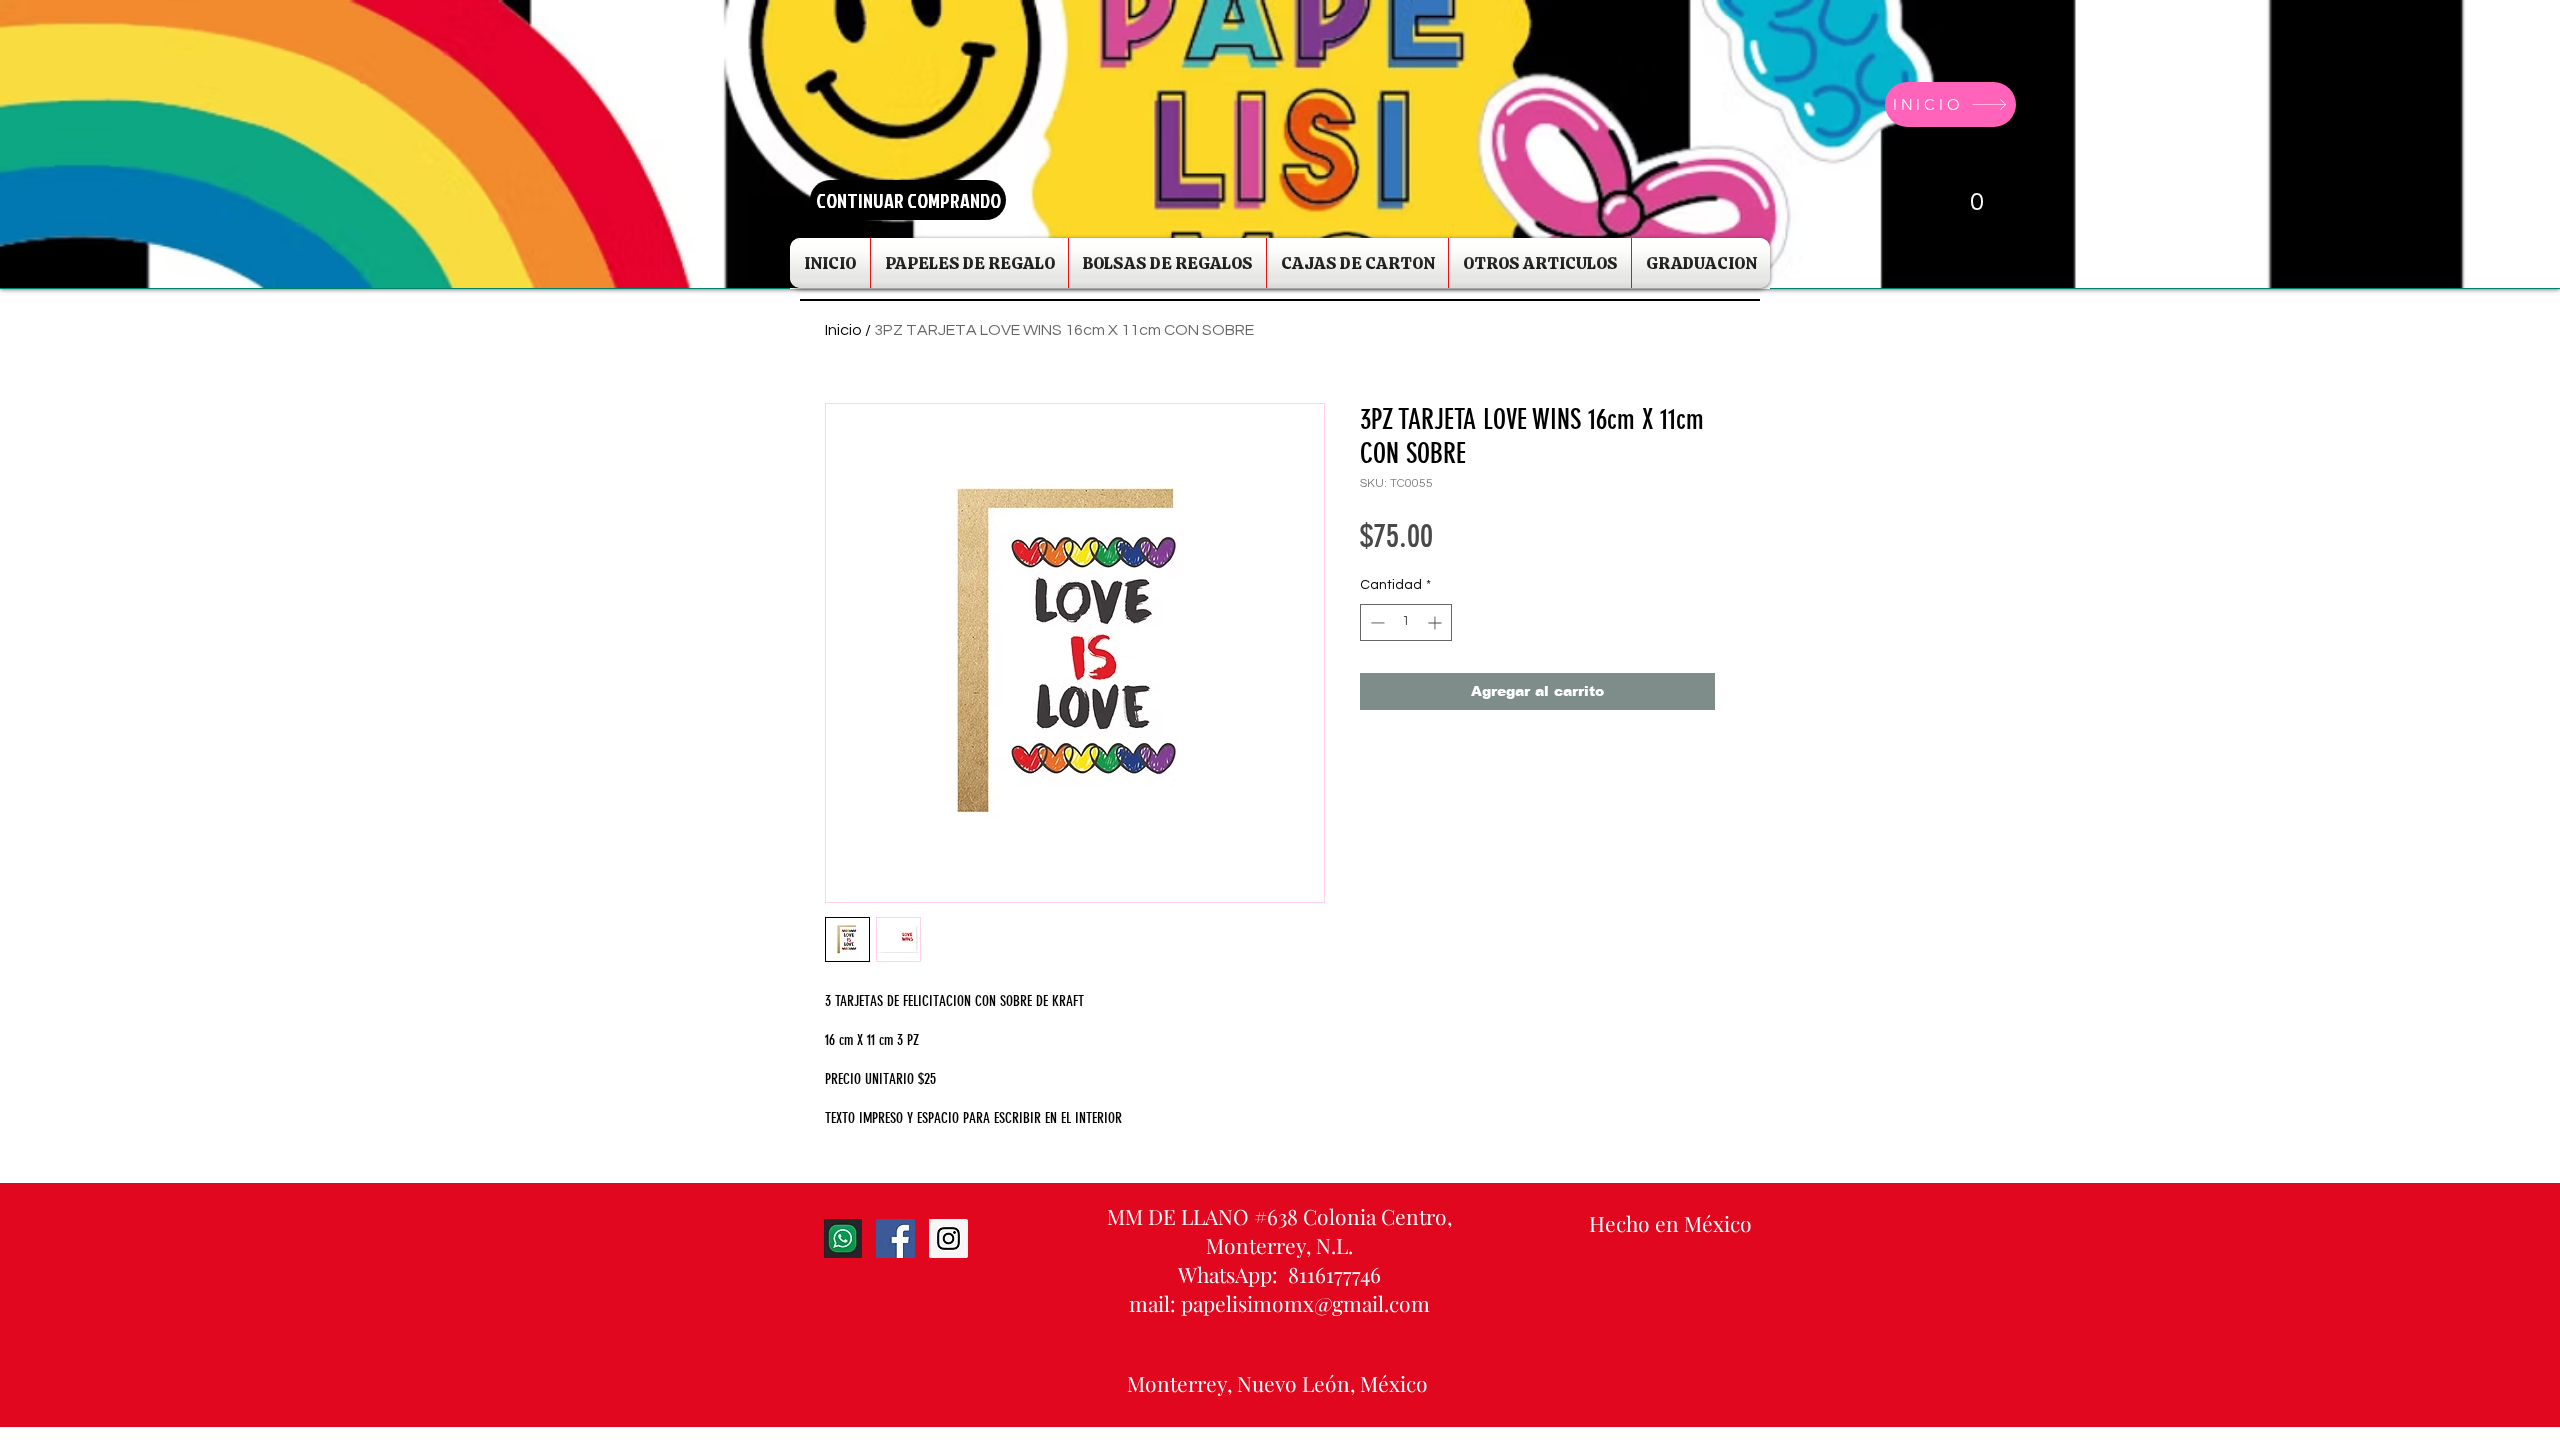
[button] (1958, 199)
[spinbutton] (1406, 622)
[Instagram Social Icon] (948, 1238)
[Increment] (1436, 622)
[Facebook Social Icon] (895, 1238)
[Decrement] (1375, 622)
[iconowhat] (842, 1238)
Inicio (843, 330)
